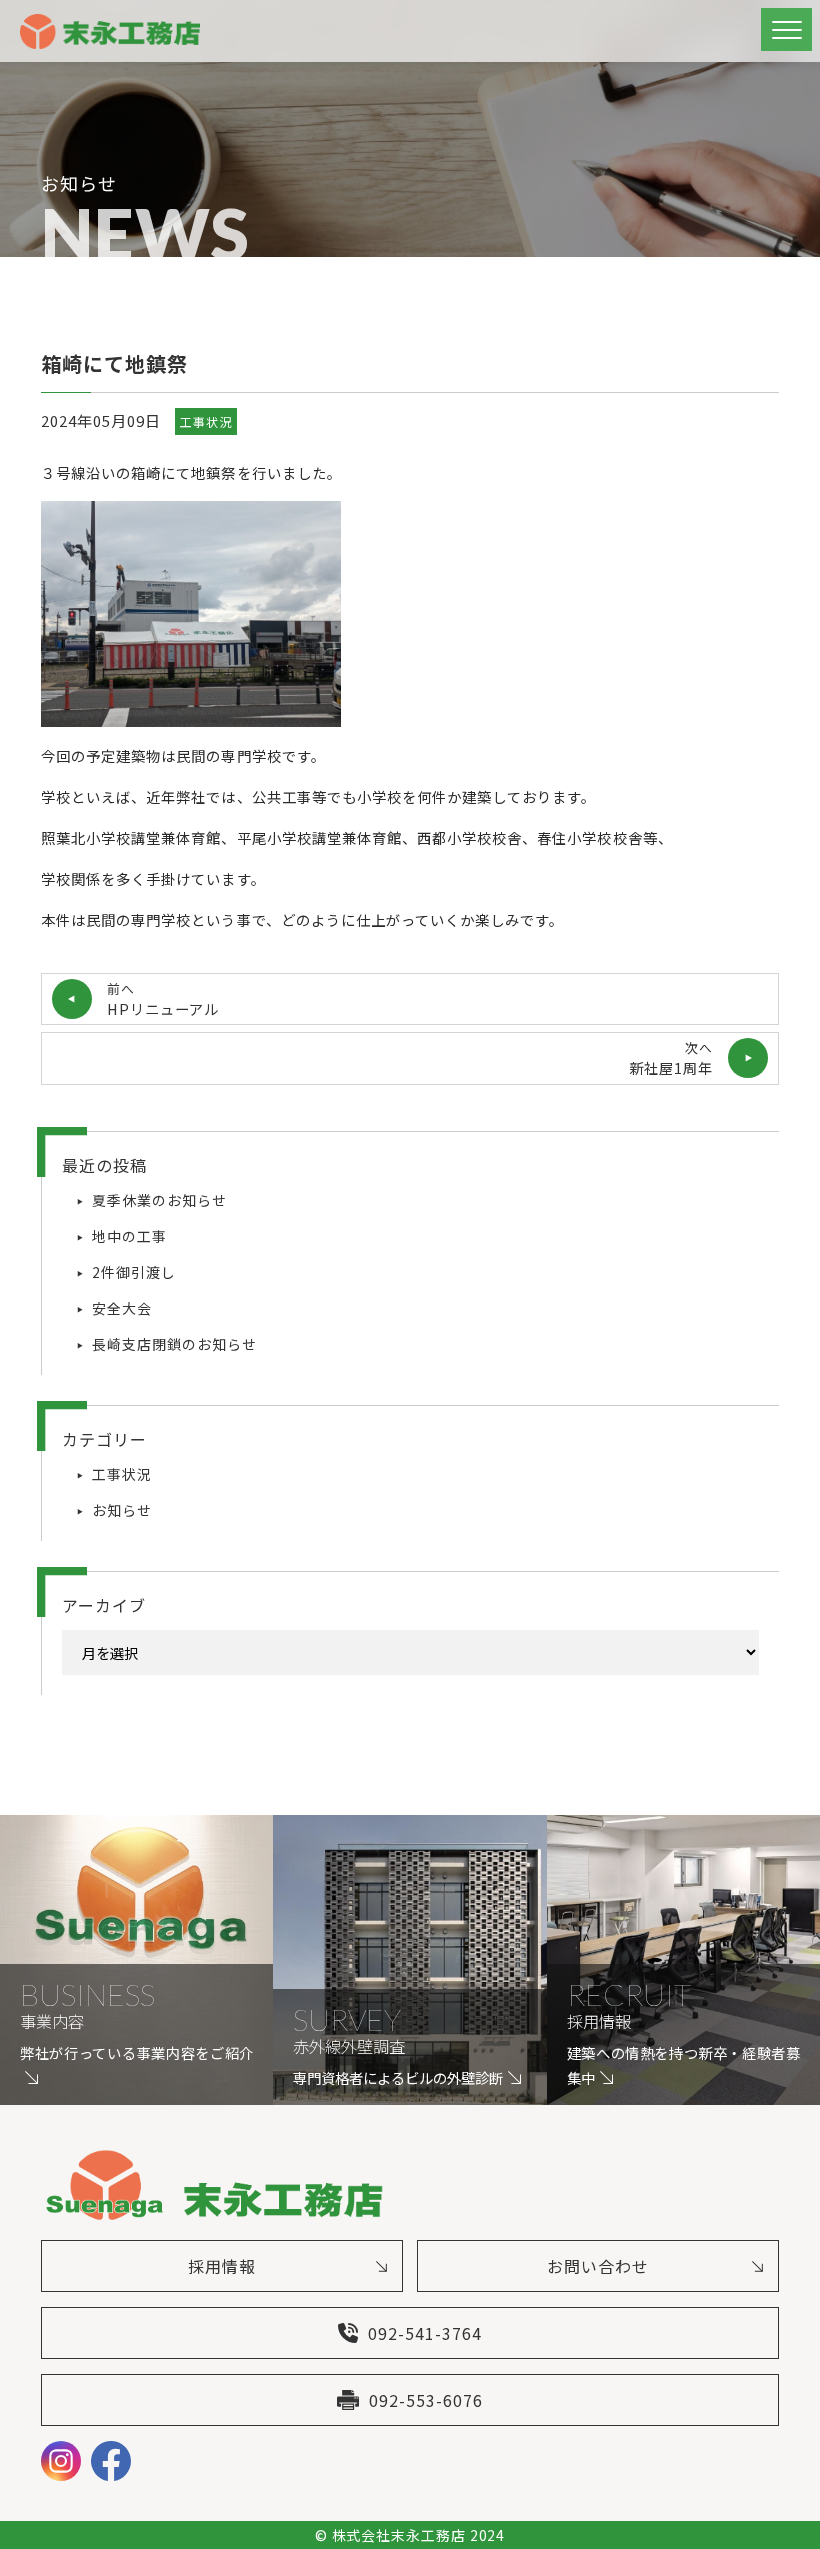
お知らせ (122, 1510)
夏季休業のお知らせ (159, 1200)
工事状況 (206, 421)
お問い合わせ (598, 2266)
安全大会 (122, 1308)
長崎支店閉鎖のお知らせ (174, 1344)
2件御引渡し (134, 1272)
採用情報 (222, 2266)
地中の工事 (129, 1236)
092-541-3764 (425, 2333)
